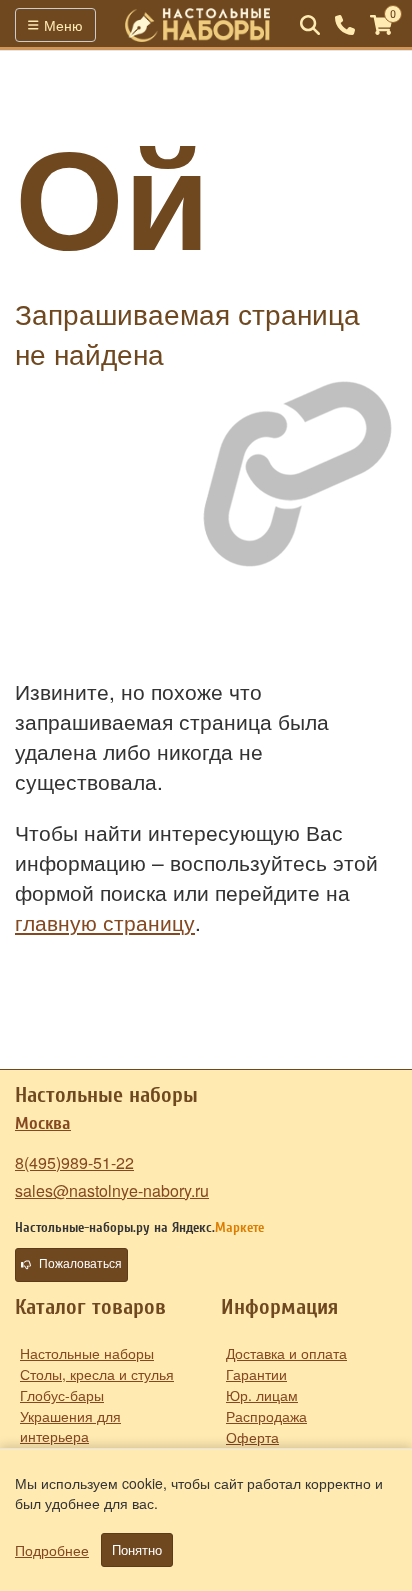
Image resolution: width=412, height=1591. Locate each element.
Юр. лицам (262, 1395)
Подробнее (52, 1550)
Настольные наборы (87, 1353)
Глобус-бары (62, 1395)
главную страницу (105, 922)
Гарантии (256, 1374)
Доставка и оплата (286, 1353)
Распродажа (266, 1416)
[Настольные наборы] (198, 25)
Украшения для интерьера (70, 1426)
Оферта (252, 1437)
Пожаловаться (80, 1264)
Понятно (137, 1550)
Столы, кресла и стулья (97, 1374)
